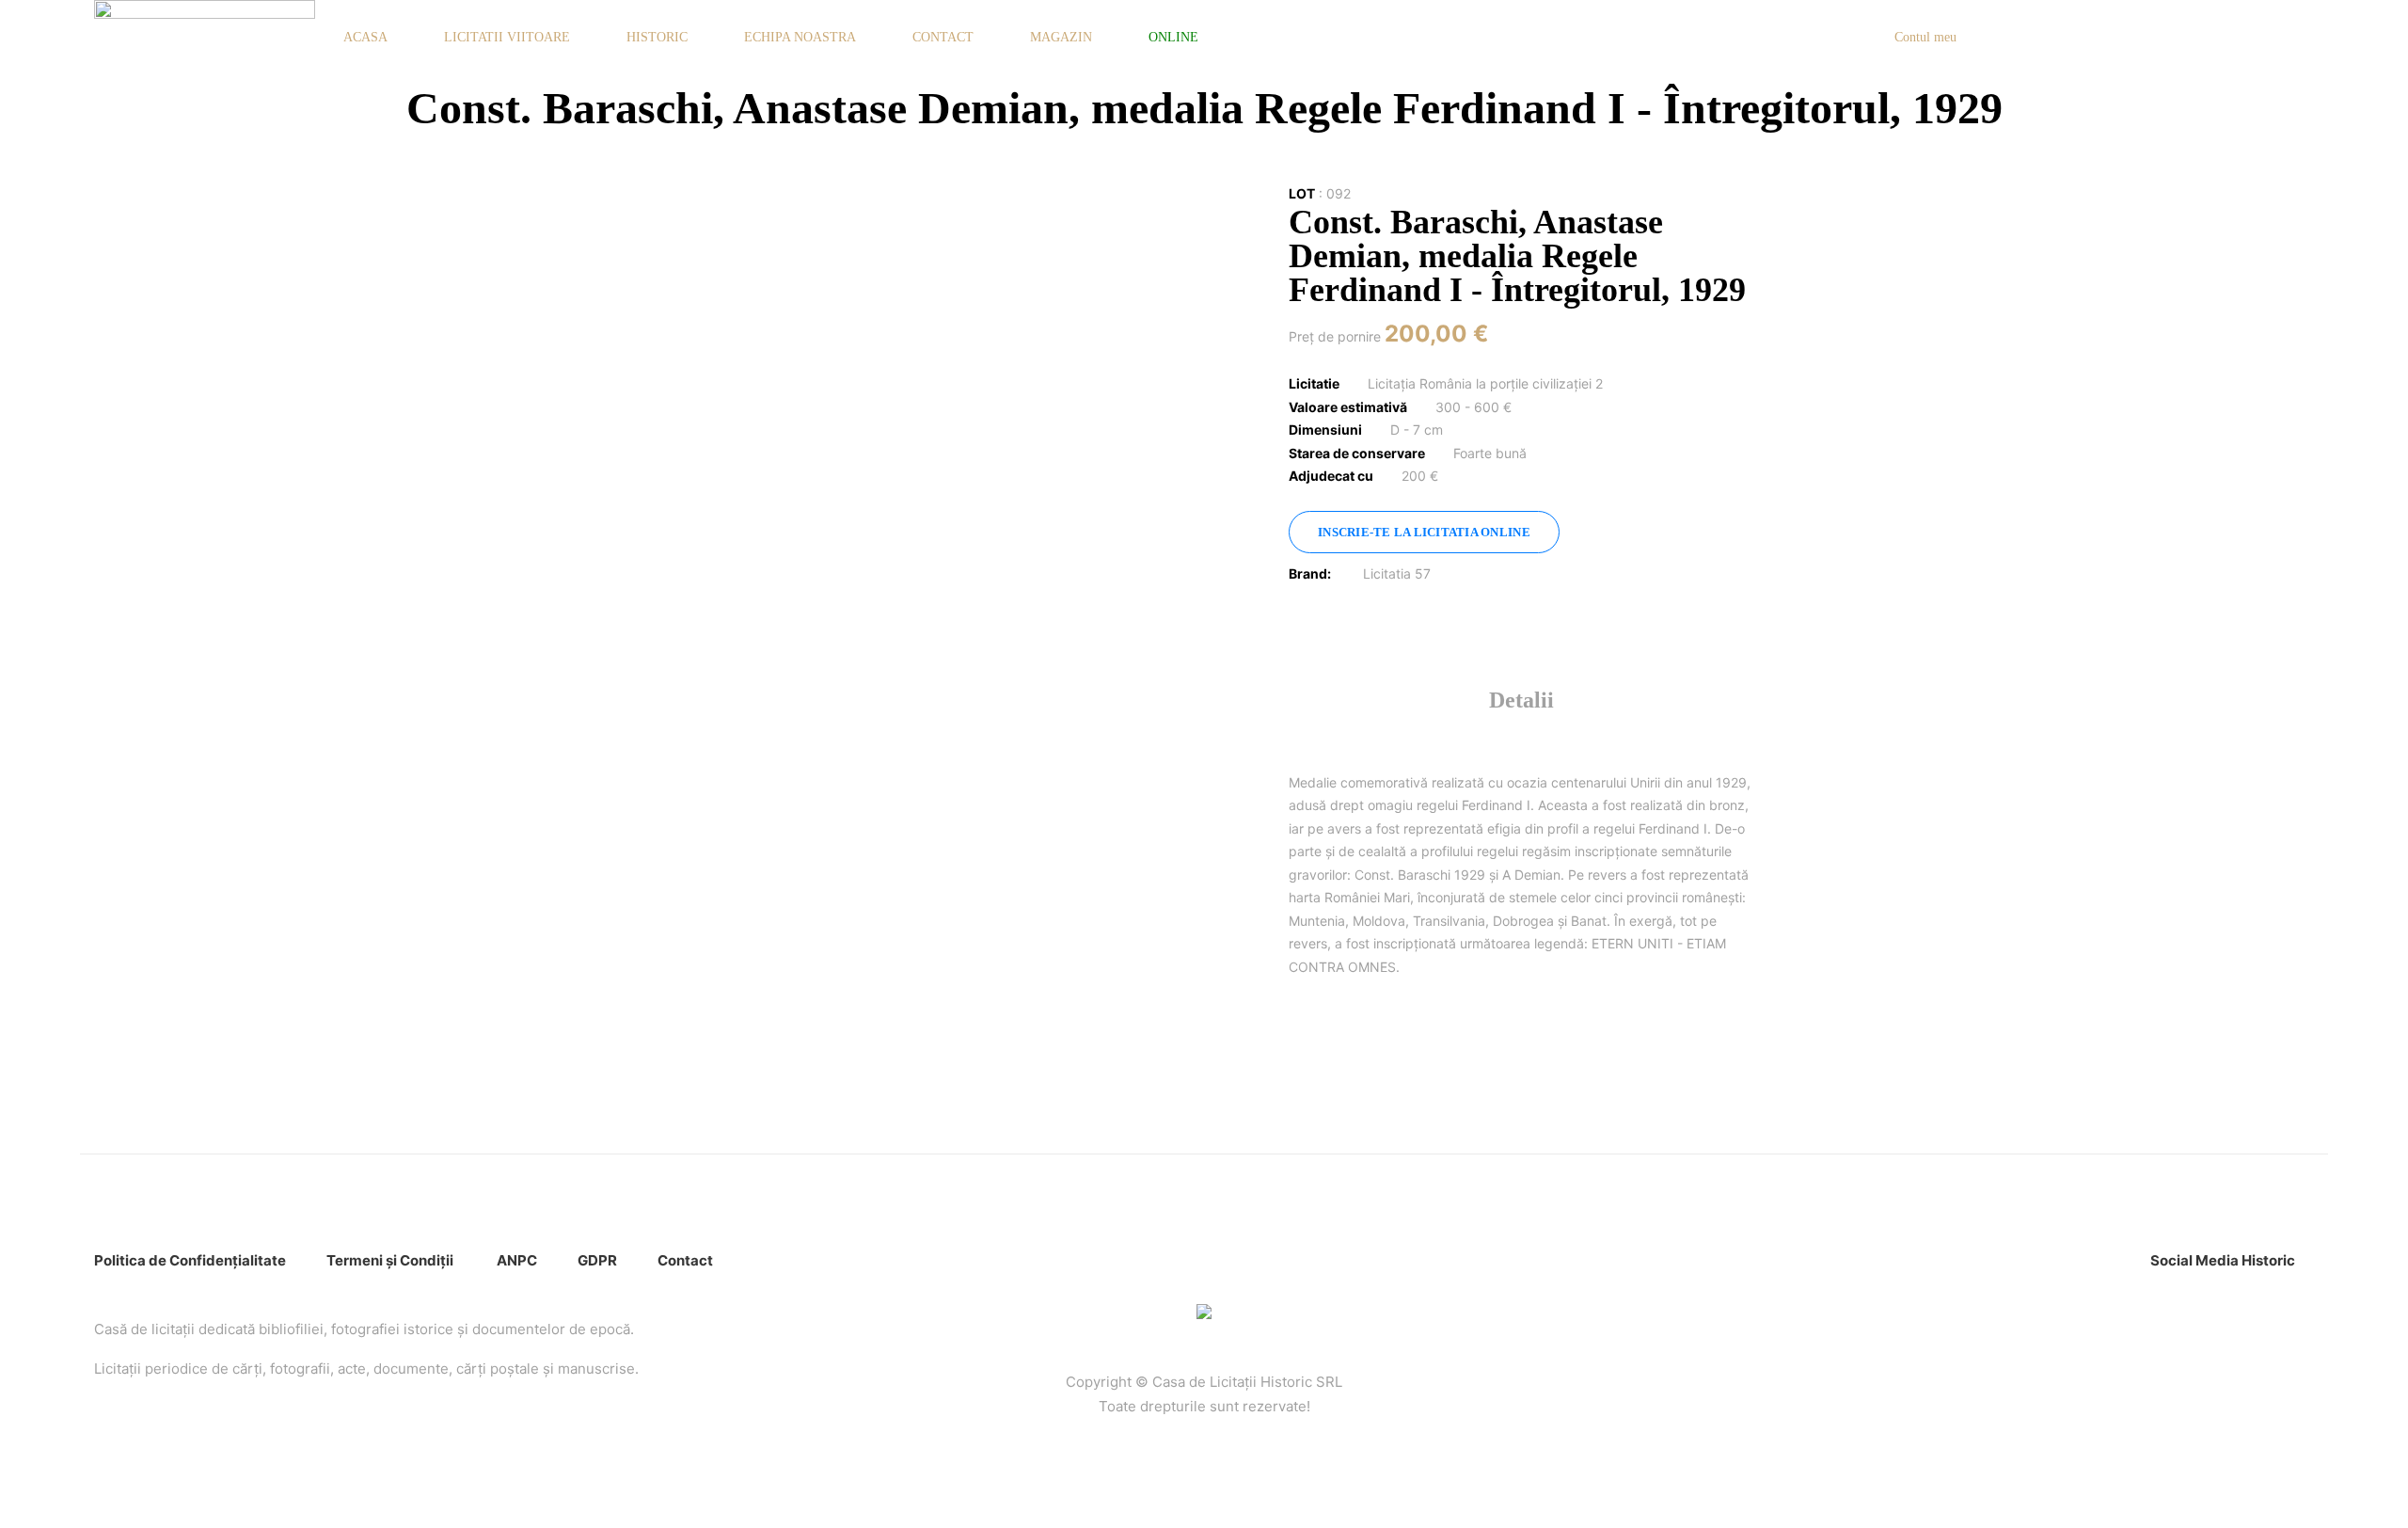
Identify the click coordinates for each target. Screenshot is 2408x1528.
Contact (685, 1260)
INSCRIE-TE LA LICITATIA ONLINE (1424, 532)
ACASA (365, 37)
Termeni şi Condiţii (391, 1260)
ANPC (517, 1260)
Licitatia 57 (1397, 573)
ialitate (262, 1260)
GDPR (597, 1260)
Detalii (1521, 700)
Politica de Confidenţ (166, 1260)
